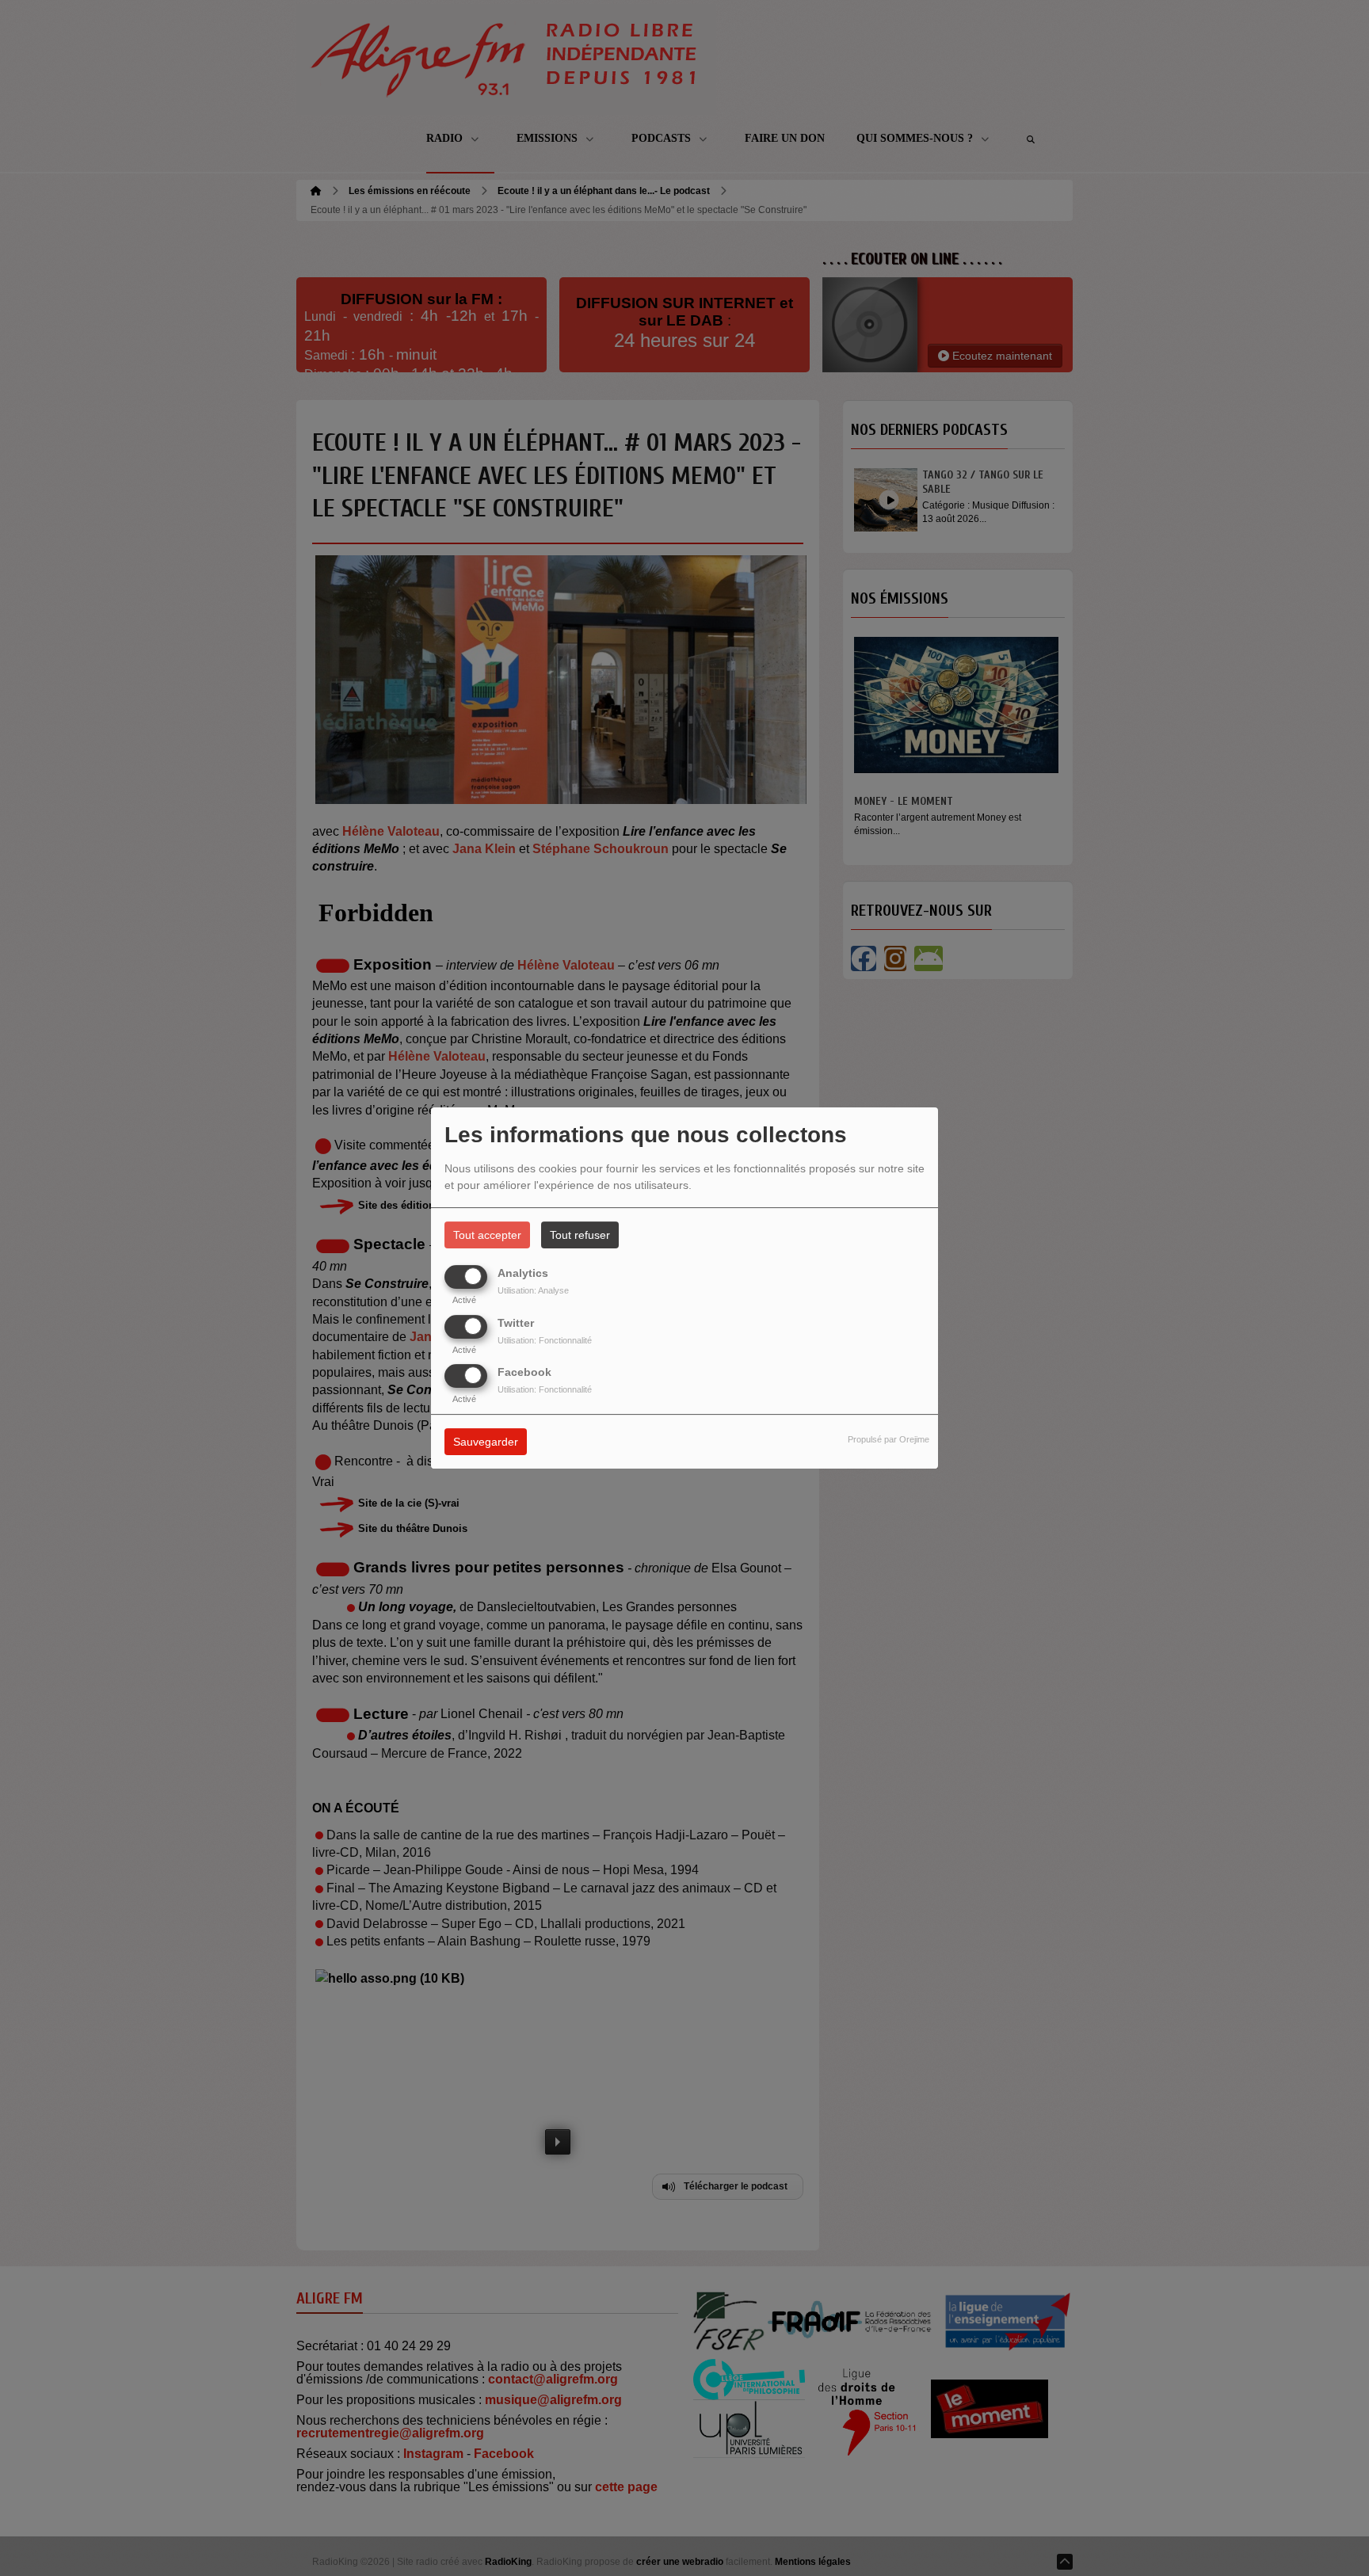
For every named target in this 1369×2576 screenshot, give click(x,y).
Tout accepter (487, 1235)
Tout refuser (580, 1235)
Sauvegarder (486, 1442)
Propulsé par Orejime (889, 1439)
